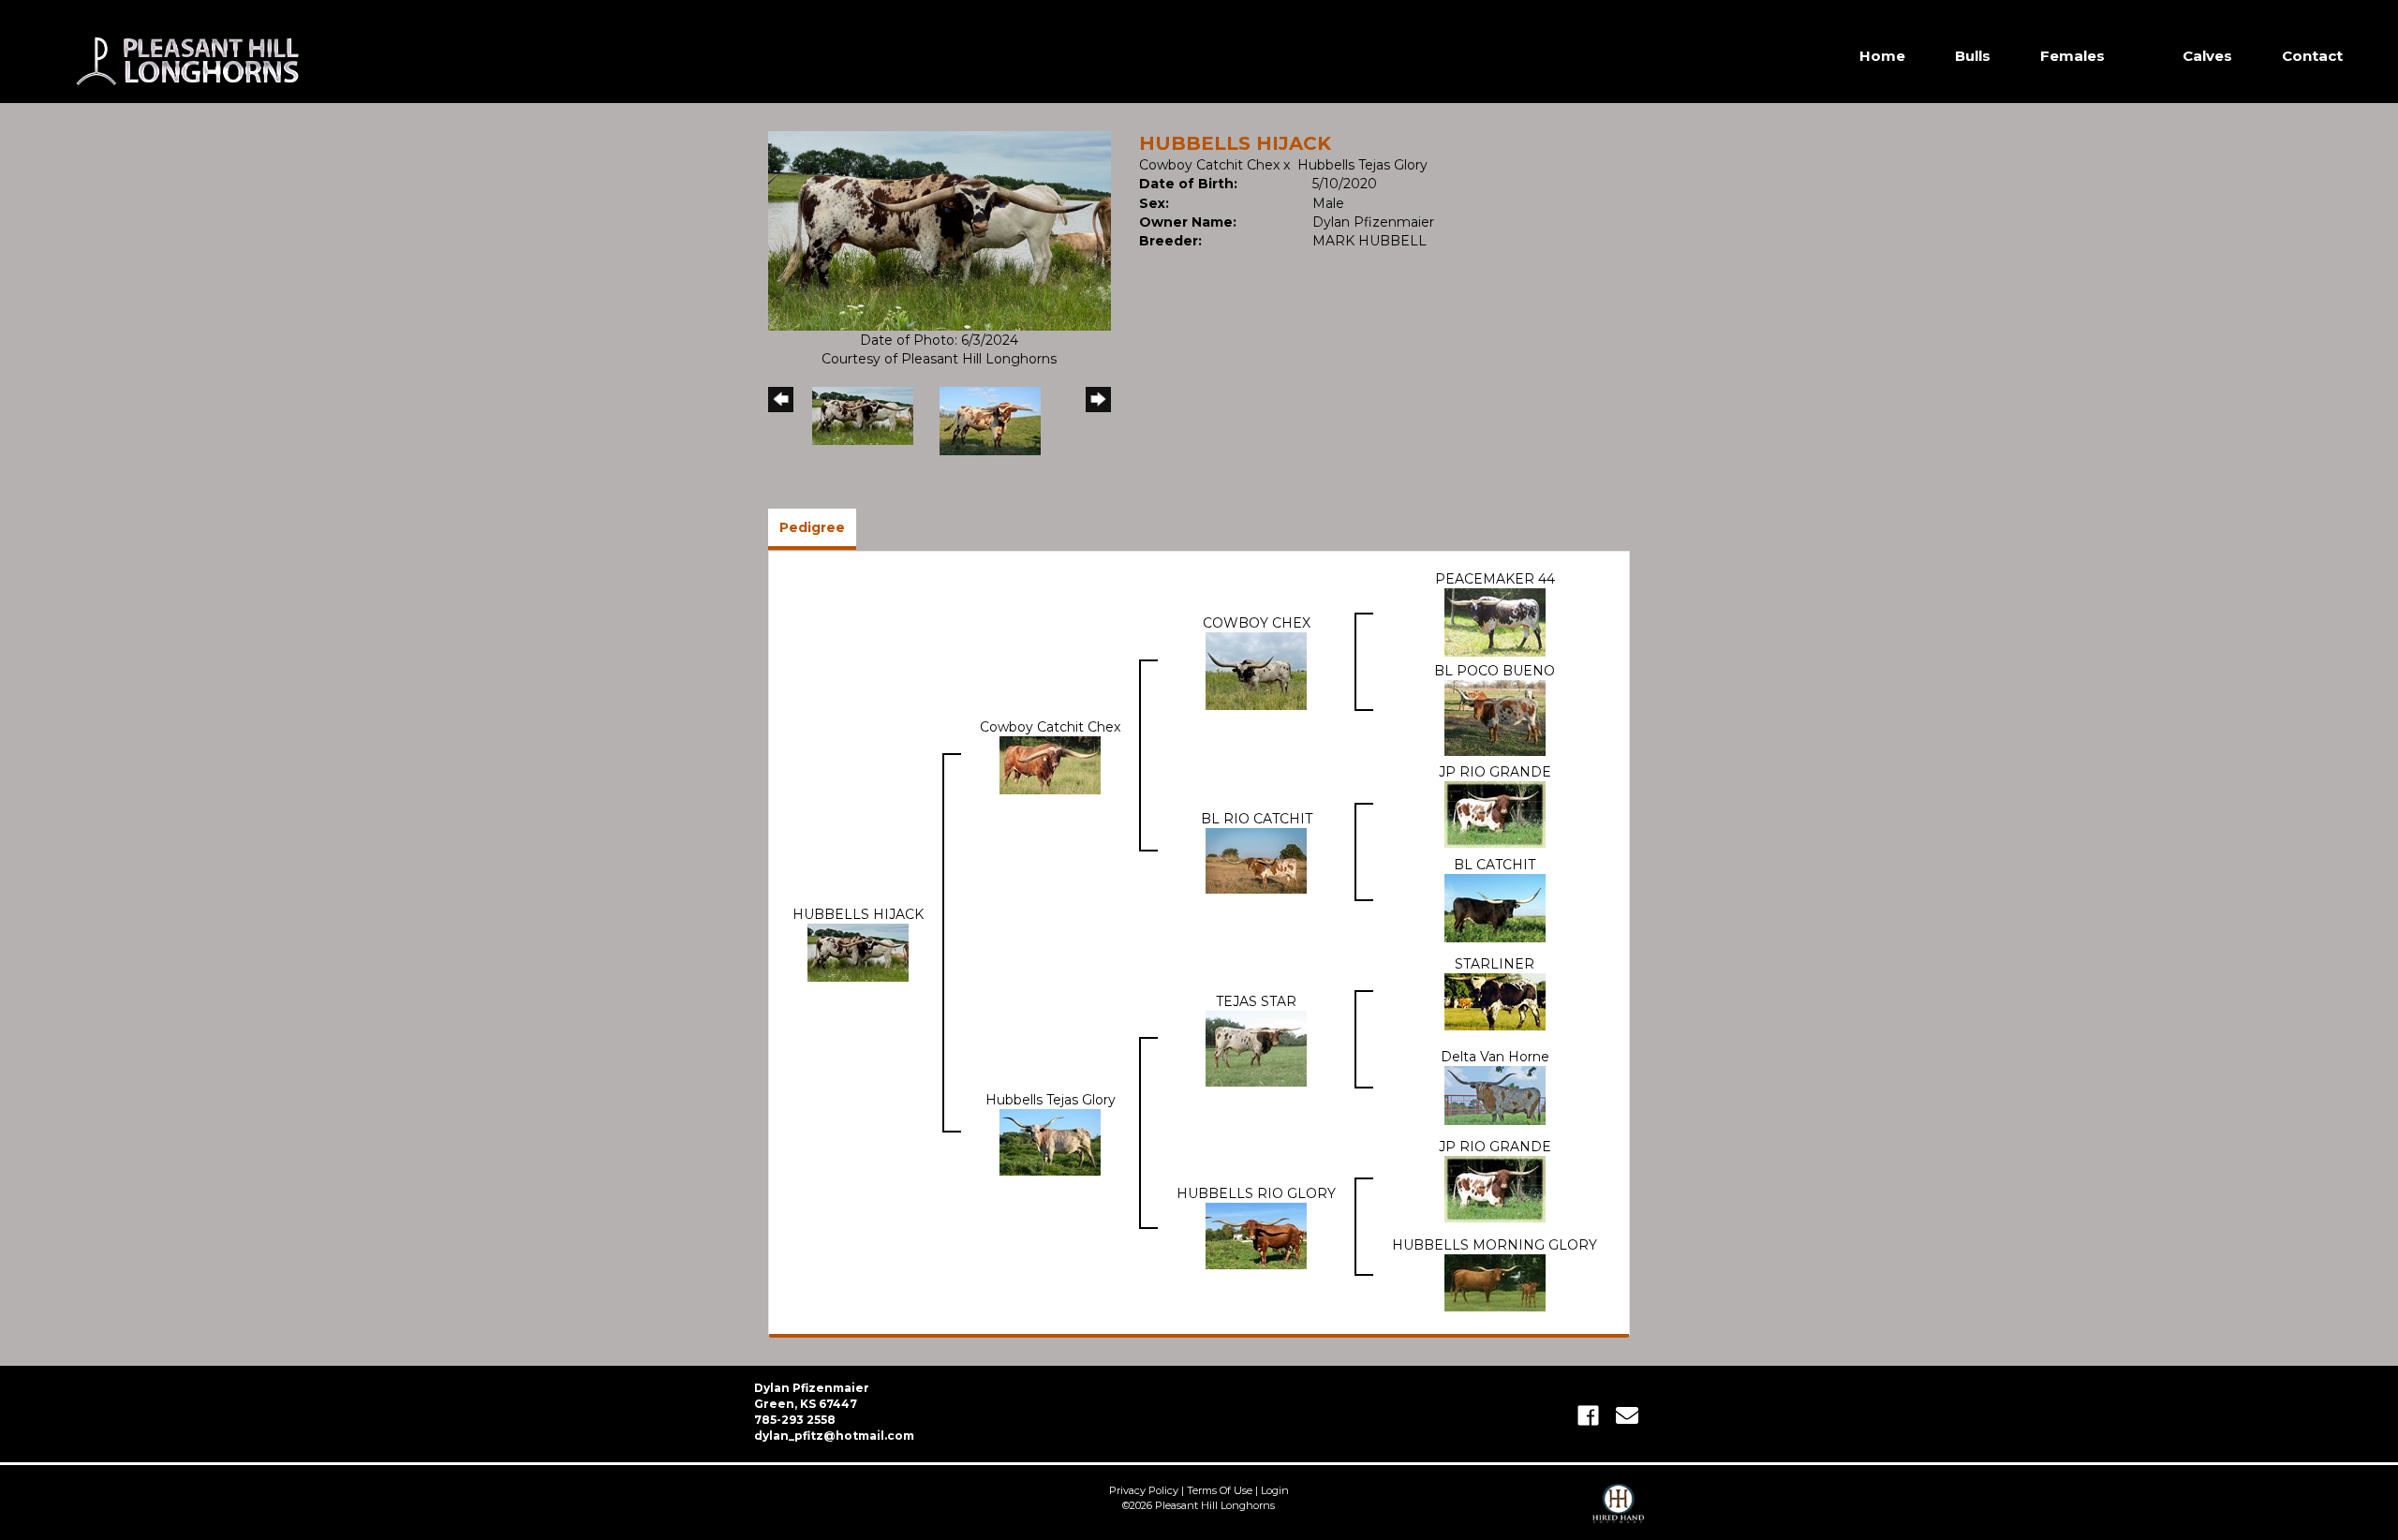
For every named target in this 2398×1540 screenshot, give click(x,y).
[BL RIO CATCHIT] (1256, 860)
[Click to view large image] (940, 230)
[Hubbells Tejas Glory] (1050, 1141)
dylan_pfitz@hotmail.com (834, 1436)
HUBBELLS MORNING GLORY (1495, 1245)
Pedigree (812, 527)
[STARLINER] (1495, 1000)
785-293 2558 (795, 1420)
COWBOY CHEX (1257, 623)
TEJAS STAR (1256, 1001)
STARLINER (1495, 964)
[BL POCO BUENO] (1495, 717)
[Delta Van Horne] (1495, 1094)
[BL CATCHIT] (1495, 907)
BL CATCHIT (1495, 865)
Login (1275, 1490)
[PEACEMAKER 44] (1495, 621)
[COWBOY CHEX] (1256, 670)
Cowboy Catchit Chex (1209, 165)
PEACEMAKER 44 (1495, 579)
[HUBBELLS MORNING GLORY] (1495, 1281)
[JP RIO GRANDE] (1495, 813)
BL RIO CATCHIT (1257, 819)
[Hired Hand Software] (1618, 1512)
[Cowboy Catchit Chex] (1050, 763)
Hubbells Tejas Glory (1362, 165)
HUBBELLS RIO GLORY (1256, 1193)
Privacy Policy (1144, 1490)
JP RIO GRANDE (1495, 772)
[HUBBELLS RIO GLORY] (1256, 1235)
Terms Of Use (1220, 1490)
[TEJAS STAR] (1256, 1047)
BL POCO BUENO (1495, 671)
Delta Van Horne (1495, 1057)
